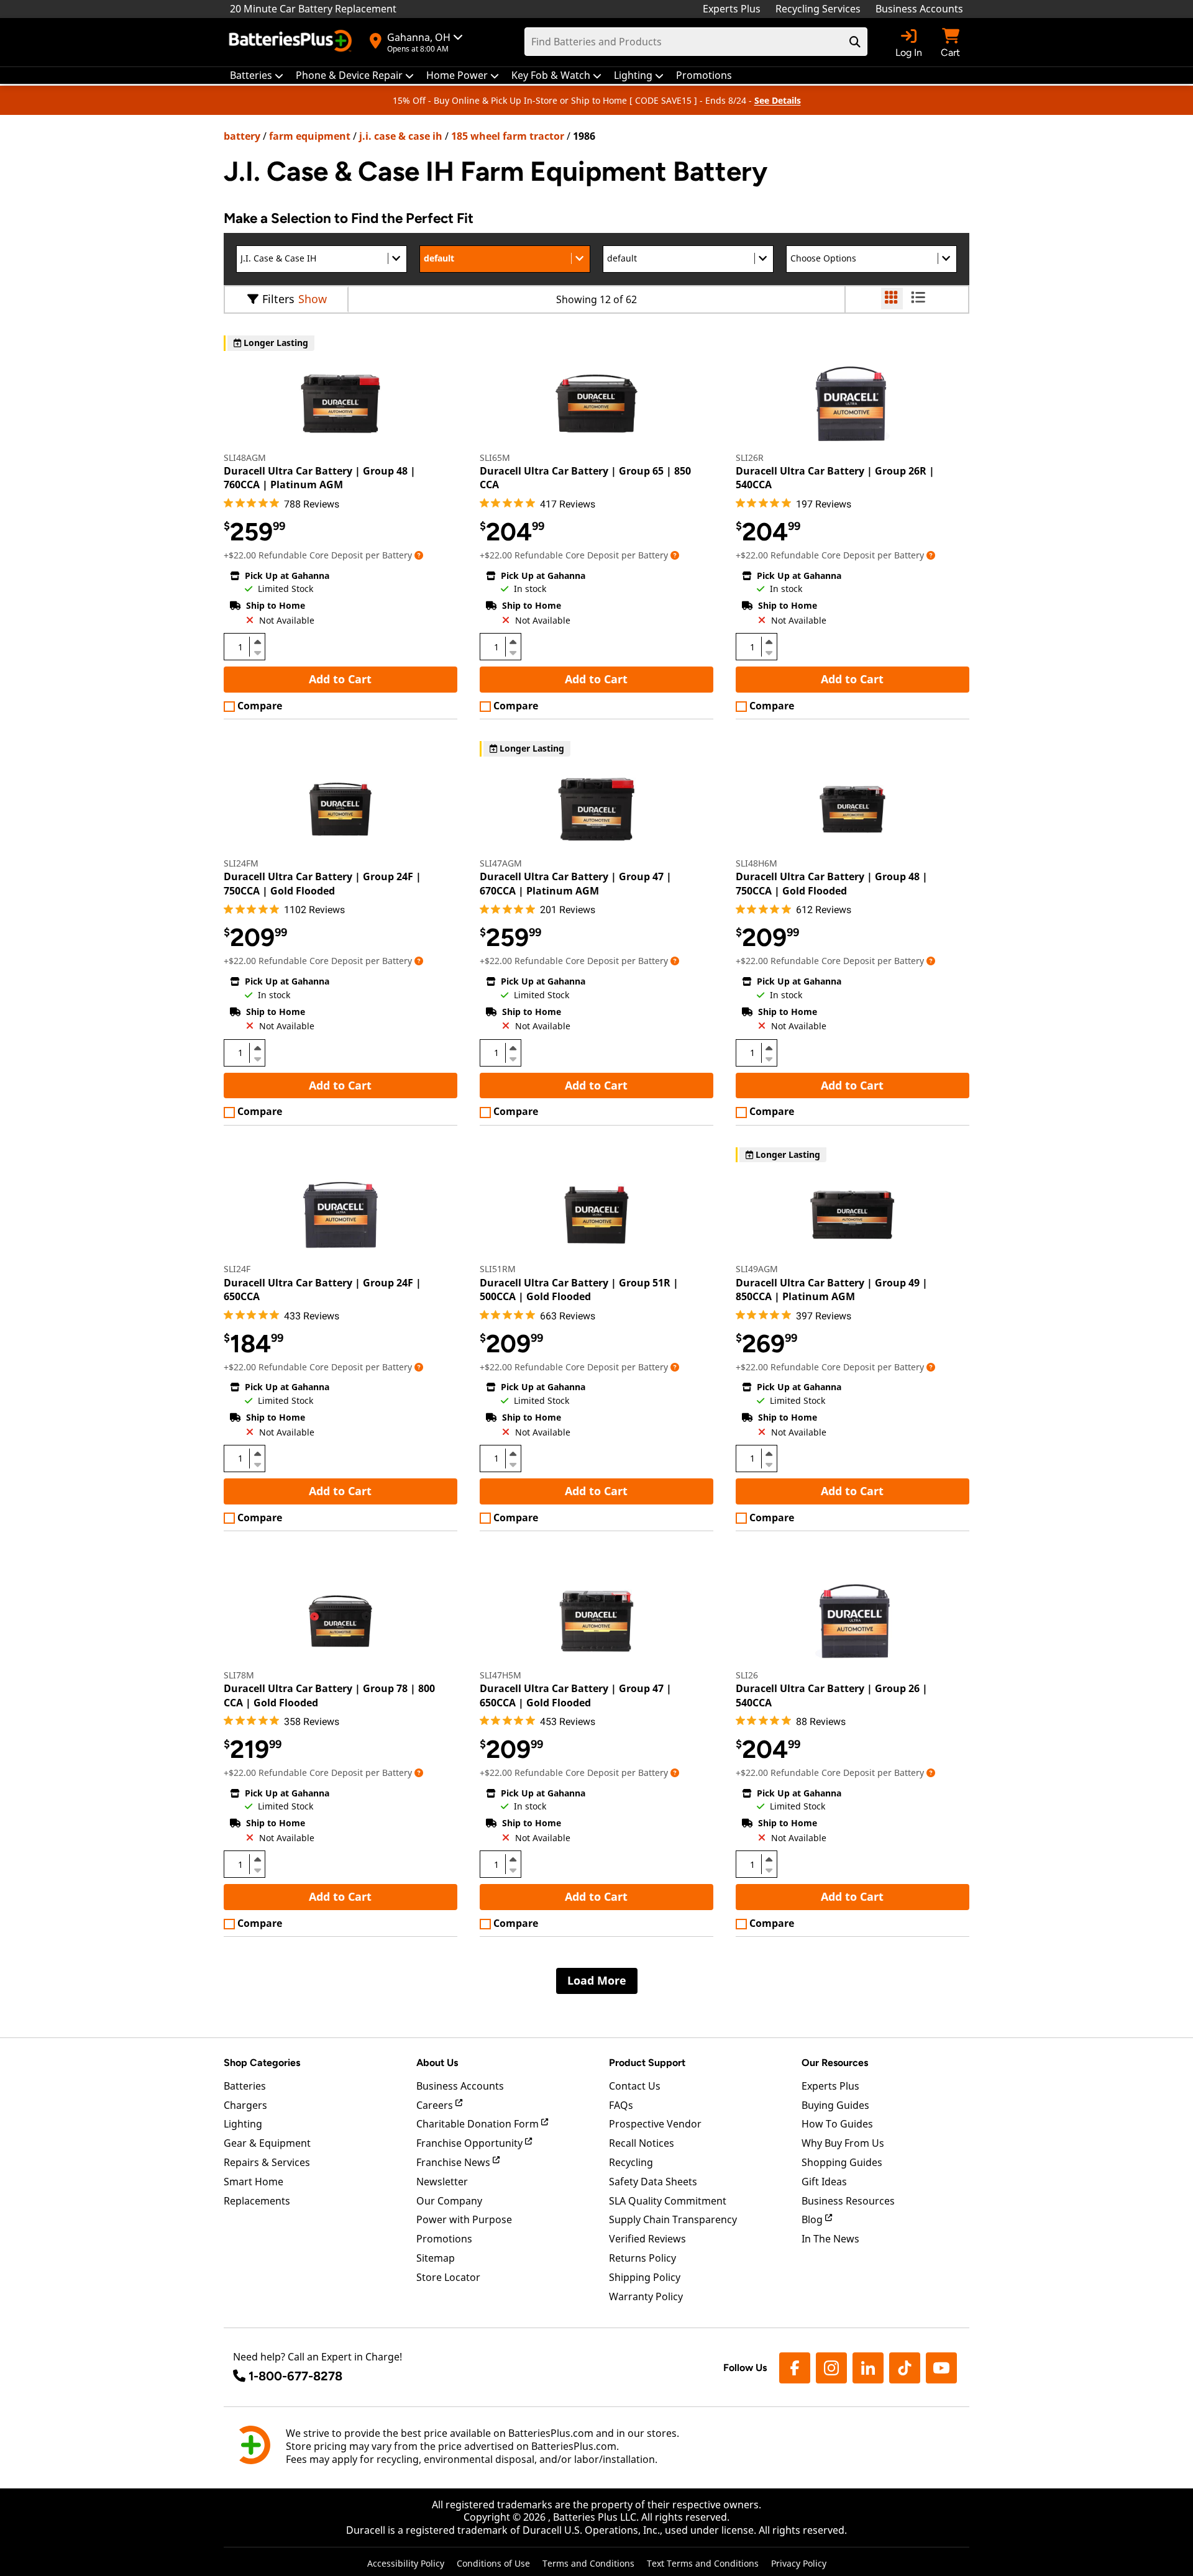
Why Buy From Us (843, 2143)
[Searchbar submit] (855, 42)
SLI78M (239, 1675)
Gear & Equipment (267, 2143)
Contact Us (635, 2086)
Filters (278, 299)
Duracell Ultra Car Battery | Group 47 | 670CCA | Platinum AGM (576, 883)
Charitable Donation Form (479, 2124)
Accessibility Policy (406, 2563)
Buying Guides (835, 2105)
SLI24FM (241, 863)
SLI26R (750, 457)
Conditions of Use (493, 2563)
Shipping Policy (645, 2277)
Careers (436, 2105)
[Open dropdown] (419, 555)
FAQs (621, 2105)
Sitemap (436, 2258)
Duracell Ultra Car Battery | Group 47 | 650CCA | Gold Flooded (576, 1695)
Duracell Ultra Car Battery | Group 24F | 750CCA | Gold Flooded (322, 883)
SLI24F (237, 1269)
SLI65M (495, 457)
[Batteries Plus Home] (292, 42)
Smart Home (254, 2182)
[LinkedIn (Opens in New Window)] (868, 2368)
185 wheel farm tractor (508, 136)
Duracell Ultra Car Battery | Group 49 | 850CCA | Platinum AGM (832, 1290)
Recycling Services (818, 9)
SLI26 (747, 1675)
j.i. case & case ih (401, 136)
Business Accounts (919, 9)
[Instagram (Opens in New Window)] (831, 2368)
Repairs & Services (267, 2162)
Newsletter (442, 2182)
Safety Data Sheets (653, 2182)
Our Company (449, 2201)
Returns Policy (642, 2258)
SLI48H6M (756, 863)
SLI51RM (498, 1269)
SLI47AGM (501, 863)
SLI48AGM (245, 457)
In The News (830, 2239)
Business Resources (848, 2201)
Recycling (631, 2162)
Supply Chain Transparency (673, 2219)
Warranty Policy (646, 2296)
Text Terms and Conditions (703, 2563)
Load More (597, 1980)
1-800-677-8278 (295, 2376)
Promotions (444, 2239)
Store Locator (448, 2277)
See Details (778, 100)
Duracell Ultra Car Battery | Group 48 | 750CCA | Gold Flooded (832, 883)
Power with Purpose (464, 2219)
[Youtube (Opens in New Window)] (941, 2368)
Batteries (245, 2086)
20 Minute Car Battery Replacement (313, 9)
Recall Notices (642, 2143)
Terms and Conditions (588, 2563)
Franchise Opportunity (471, 2143)
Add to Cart (340, 679)
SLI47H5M (501, 1675)
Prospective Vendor (655, 2124)
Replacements (257, 2201)
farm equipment (310, 136)
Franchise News (455, 2162)
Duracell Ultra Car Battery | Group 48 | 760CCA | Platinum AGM (320, 478)
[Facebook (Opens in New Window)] (795, 2368)
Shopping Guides (842, 2162)
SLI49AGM (757, 1269)
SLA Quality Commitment (668, 2201)
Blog (813, 2219)
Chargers (245, 2105)
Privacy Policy (799, 2563)
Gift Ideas (824, 2182)
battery (242, 136)
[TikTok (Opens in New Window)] (905, 2368)
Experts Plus (732, 9)
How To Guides (837, 2124)
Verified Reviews (647, 2239)
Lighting (243, 2124)
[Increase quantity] (257, 642)
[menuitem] (257, 75)
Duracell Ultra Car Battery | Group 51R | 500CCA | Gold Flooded (579, 1290)
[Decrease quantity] (257, 652)
